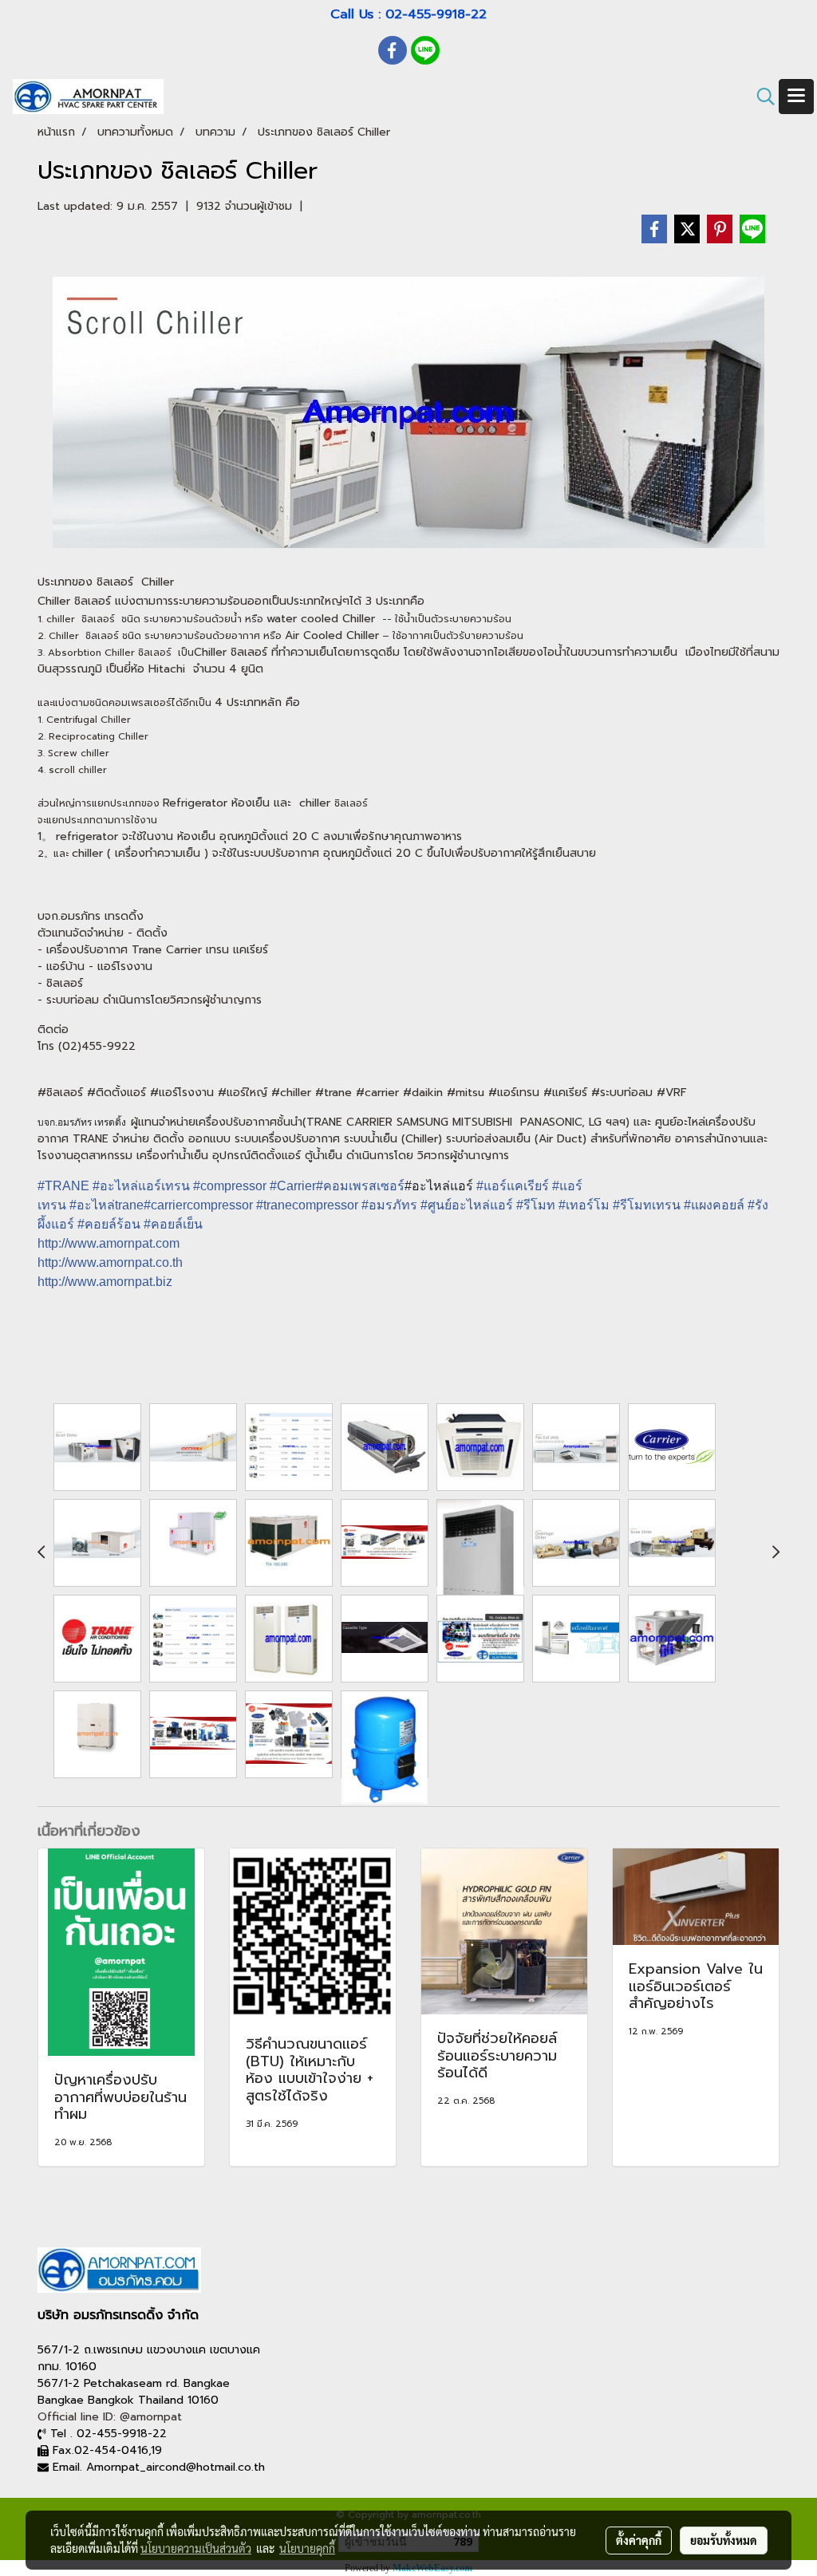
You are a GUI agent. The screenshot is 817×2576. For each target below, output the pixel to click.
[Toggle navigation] (796, 97)
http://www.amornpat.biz (105, 1282)
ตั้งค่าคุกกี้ (639, 2540)
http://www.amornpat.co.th (110, 1262)
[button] (760, 97)
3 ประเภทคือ (393, 601)
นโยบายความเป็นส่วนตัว (196, 2548)
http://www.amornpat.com (109, 1243)
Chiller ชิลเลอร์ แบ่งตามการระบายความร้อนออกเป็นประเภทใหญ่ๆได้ (199, 601)
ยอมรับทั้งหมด (724, 2540)
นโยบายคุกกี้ (307, 2548)
